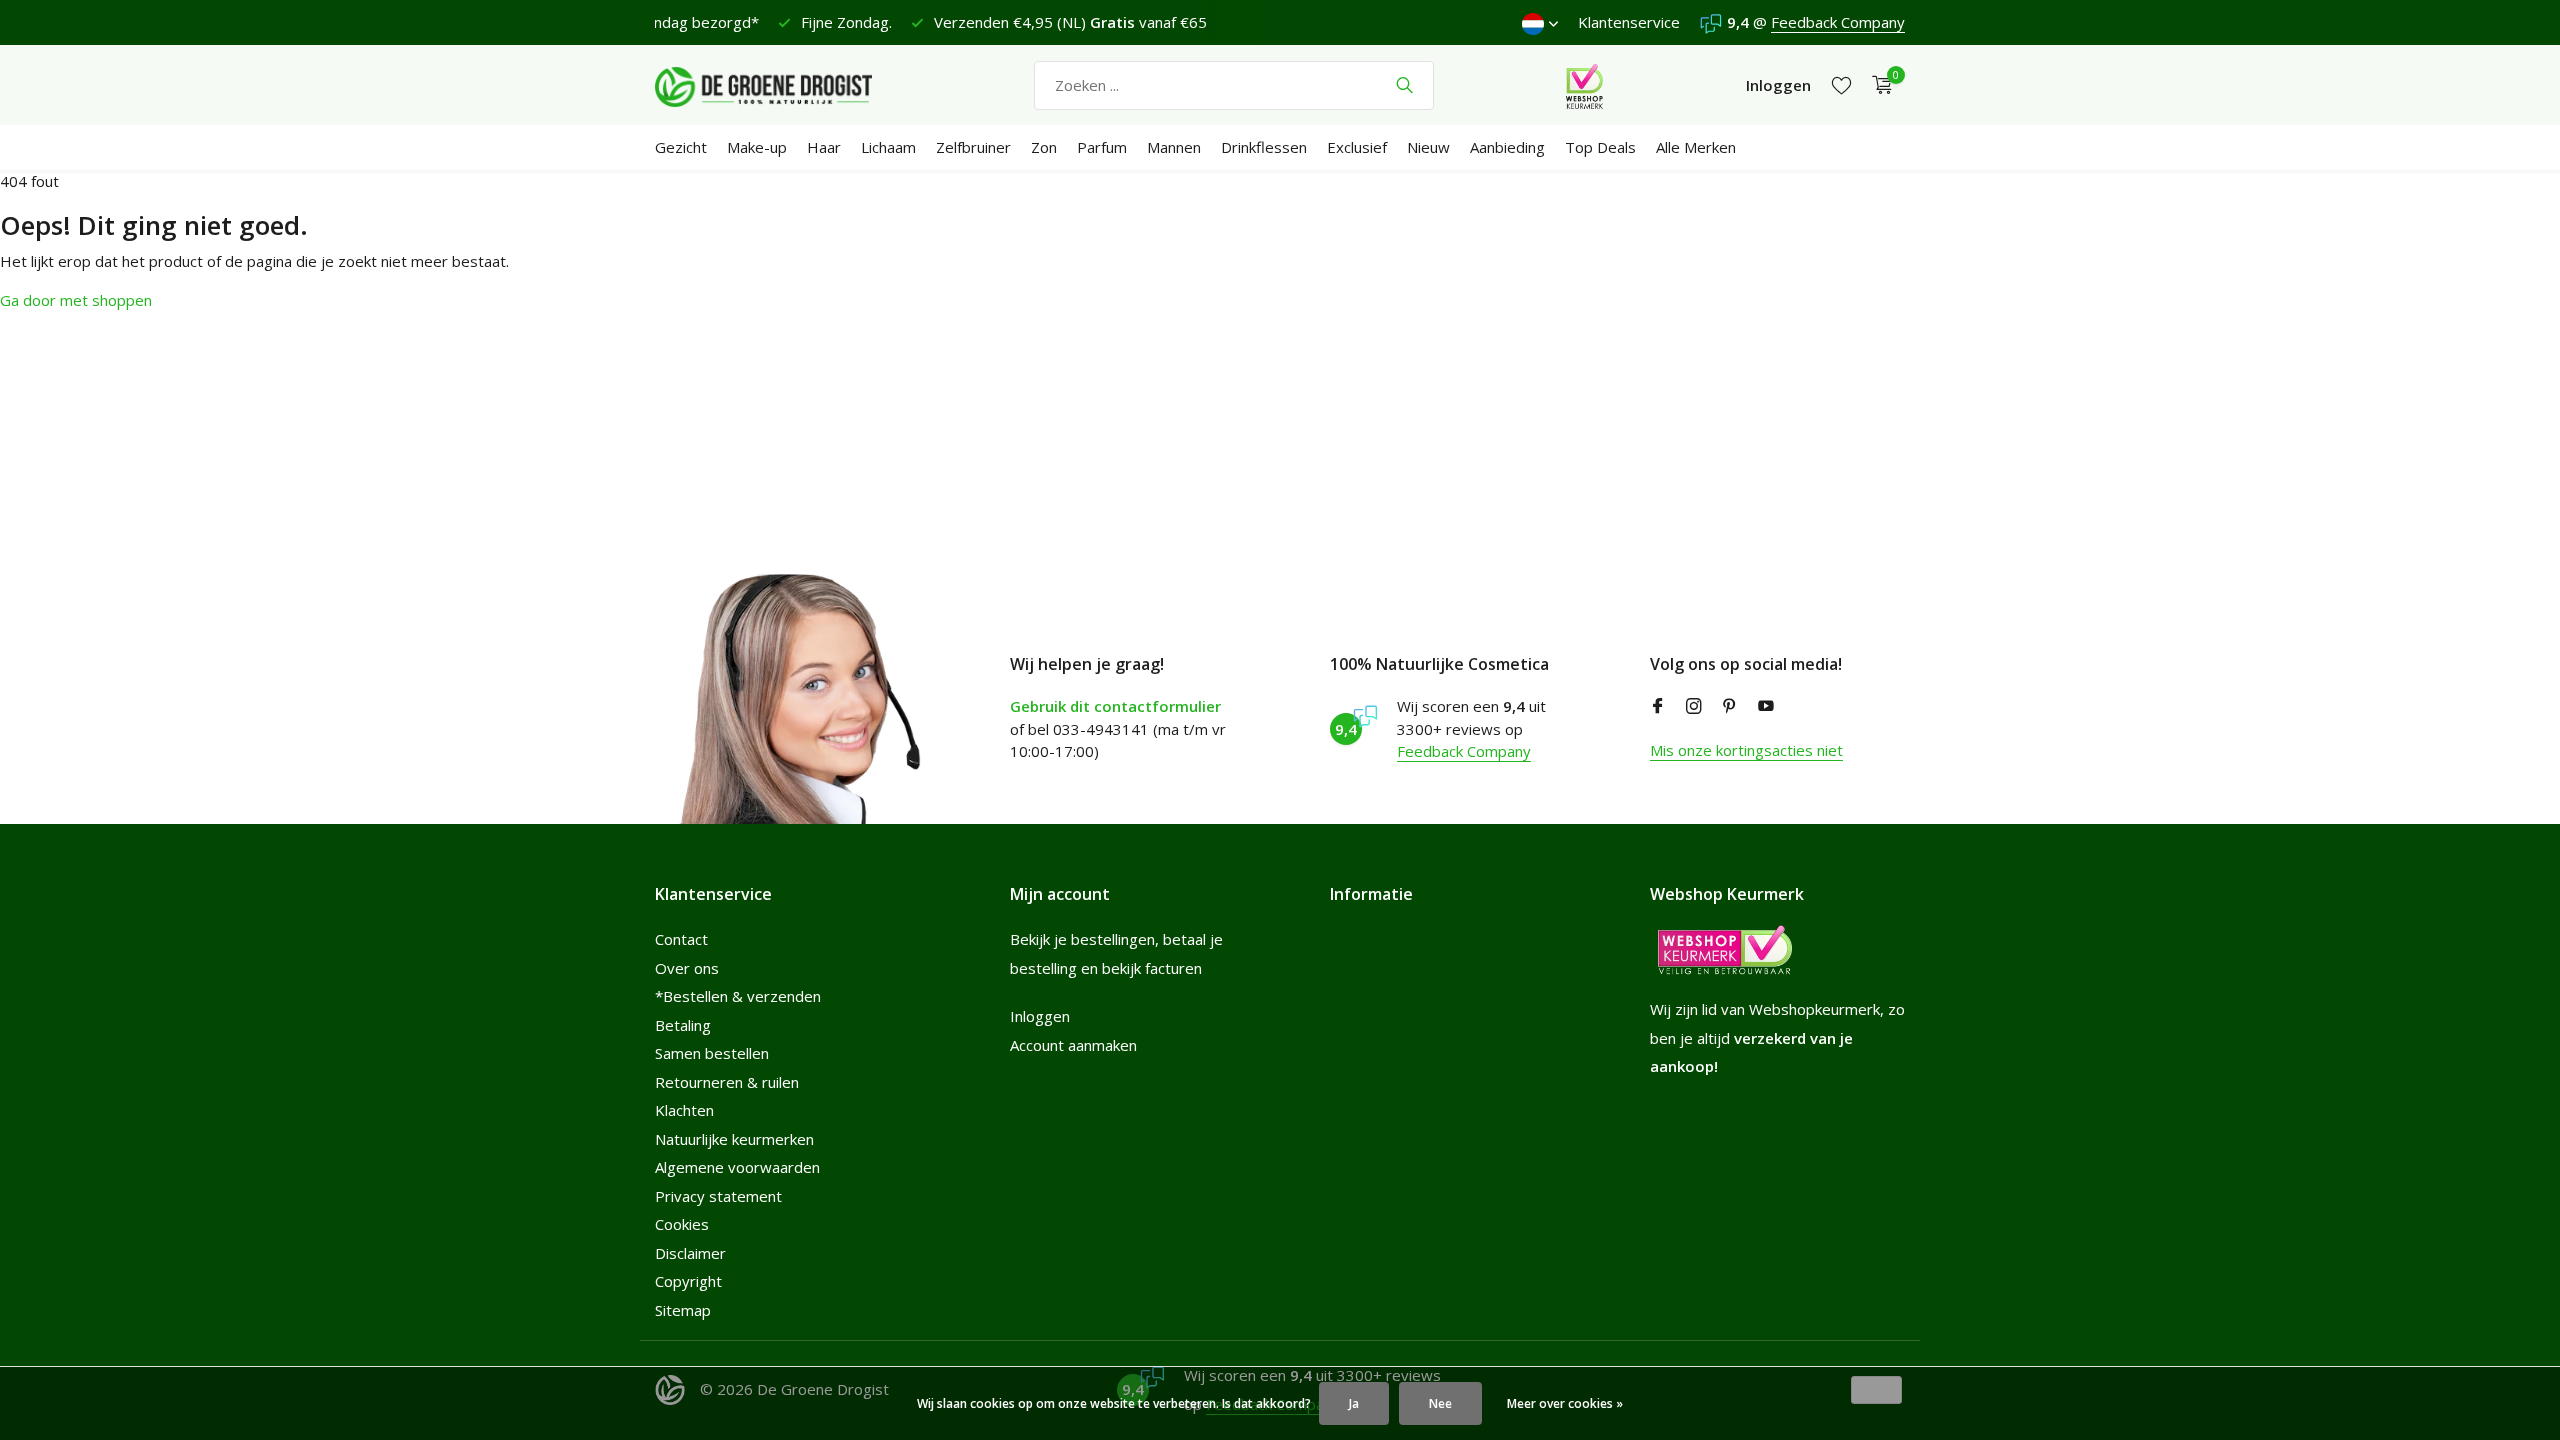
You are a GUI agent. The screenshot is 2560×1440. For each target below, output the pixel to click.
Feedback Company (1838, 22)
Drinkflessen (1264, 147)
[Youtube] (1766, 707)
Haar (824, 147)
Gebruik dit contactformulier (1115, 706)
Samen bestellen (712, 1053)
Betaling (683, 1025)
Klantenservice (1629, 22)
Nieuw (1428, 147)
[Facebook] (1658, 707)
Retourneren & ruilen (727, 1082)
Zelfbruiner (973, 147)
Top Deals (1600, 147)
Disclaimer (690, 1253)
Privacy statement (718, 1196)
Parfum (1102, 147)
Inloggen (1040, 1016)
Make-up (757, 147)
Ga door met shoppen (76, 300)
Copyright (688, 1281)
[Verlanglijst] (1841, 85)
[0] (1877, 85)
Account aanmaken (1073, 1045)
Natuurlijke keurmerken (734, 1139)
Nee (1440, 1403)
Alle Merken (1696, 147)
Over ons (687, 968)
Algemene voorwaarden (737, 1167)
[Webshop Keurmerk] (1584, 85)
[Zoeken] (1404, 85)
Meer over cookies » (1565, 1403)
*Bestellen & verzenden (738, 996)
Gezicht (681, 147)
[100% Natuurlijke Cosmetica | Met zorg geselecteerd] (780, 85)
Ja (1354, 1403)
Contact (681, 939)
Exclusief (1357, 147)
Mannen (1174, 147)
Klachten (684, 1110)
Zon (1044, 147)
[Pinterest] (1730, 707)
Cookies (682, 1224)
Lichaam (888, 147)
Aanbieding (1507, 147)
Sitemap (683, 1310)
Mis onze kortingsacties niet (1746, 750)
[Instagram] (1694, 707)
